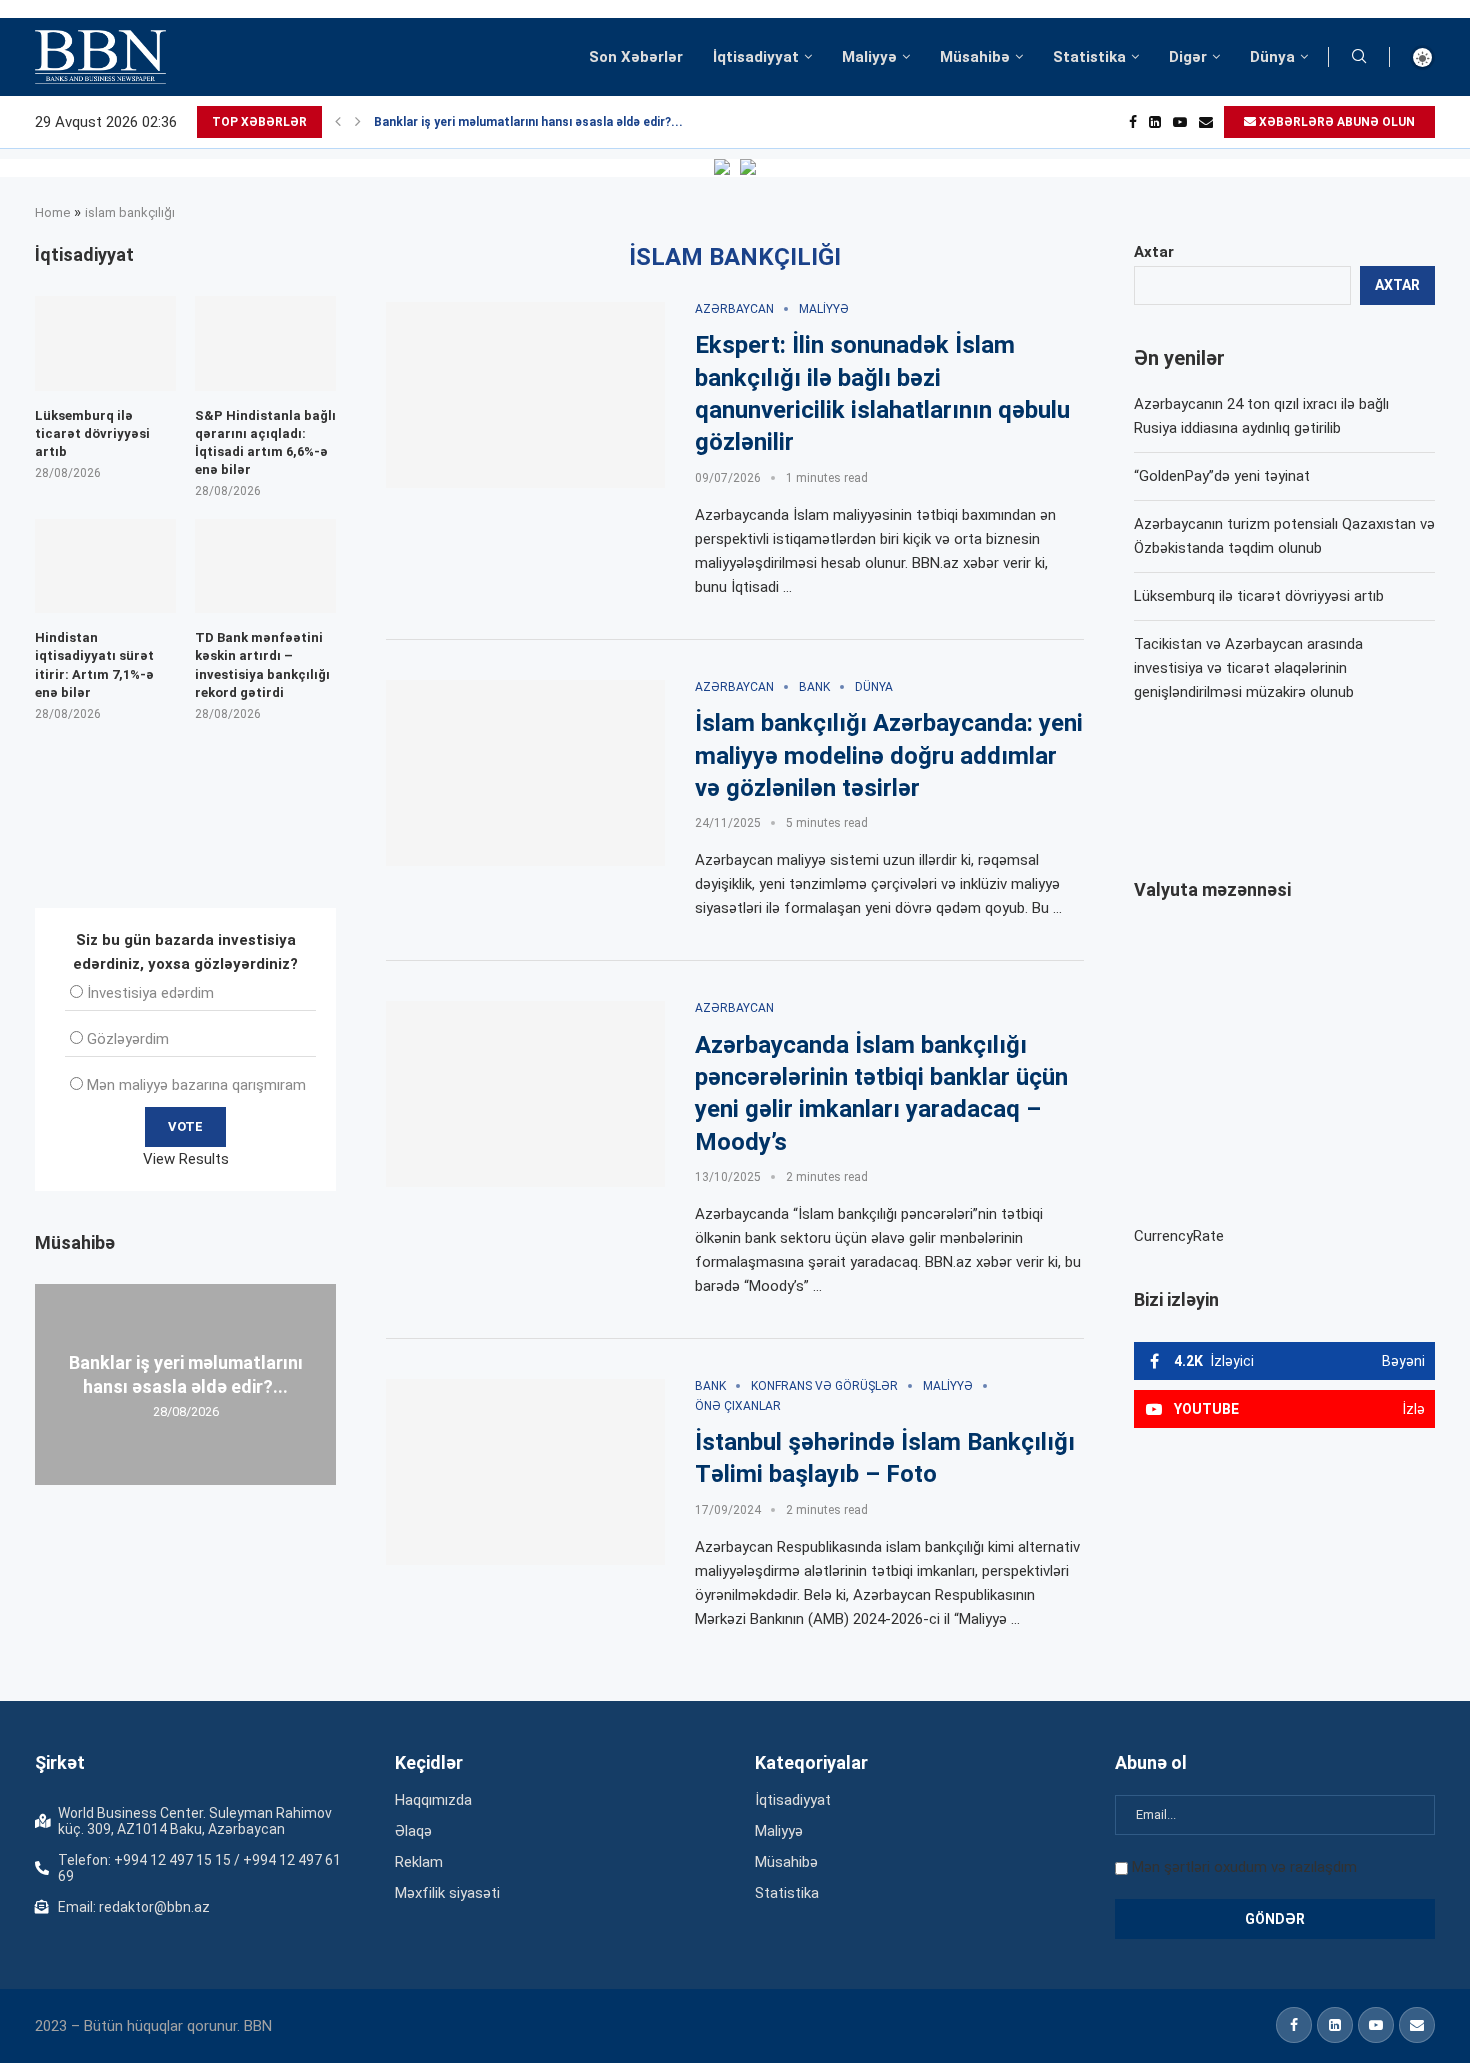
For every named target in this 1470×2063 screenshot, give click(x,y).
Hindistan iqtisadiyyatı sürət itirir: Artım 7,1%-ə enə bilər (94, 665)
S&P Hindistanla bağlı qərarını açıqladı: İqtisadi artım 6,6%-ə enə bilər (265, 443)
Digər (1188, 57)
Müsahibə (975, 57)
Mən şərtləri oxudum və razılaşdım (1244, 1867)
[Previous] (338, 122)
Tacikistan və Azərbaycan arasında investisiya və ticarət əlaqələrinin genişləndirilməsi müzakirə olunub (1248, 668)
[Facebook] (1133, 122)
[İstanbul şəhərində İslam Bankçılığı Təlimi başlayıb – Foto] (525, 1472)
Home (52, 212)
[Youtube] (1180, 122)
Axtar (1154, 252)
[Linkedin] (1155, 122)
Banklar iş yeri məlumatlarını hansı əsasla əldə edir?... (528, 122)
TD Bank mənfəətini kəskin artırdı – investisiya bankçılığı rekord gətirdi (262, 665)
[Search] (1359, 57)
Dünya (1272, 57)
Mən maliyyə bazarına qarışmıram (196, 1085)
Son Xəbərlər (636, 57)
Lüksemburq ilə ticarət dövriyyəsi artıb (1259, 596)
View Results (186, 1159)
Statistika (1089, 57)
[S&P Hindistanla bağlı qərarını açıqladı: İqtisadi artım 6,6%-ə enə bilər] (265, 343)
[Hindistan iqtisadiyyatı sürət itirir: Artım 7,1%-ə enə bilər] (105, 566)
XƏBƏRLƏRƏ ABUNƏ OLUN (1335, 122)
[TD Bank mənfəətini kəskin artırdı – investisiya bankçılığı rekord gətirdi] (265, 566)
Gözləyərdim (128, 1039)
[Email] (1206, 122)
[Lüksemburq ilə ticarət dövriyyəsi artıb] (105, 343)
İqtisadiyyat (756, 57)
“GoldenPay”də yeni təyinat (1222, 476)
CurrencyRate (1179, 1236)
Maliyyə (869, 57)
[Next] (358, 122)
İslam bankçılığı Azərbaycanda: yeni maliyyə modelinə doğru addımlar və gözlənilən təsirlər (889, 755)
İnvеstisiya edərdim (150, 993)
